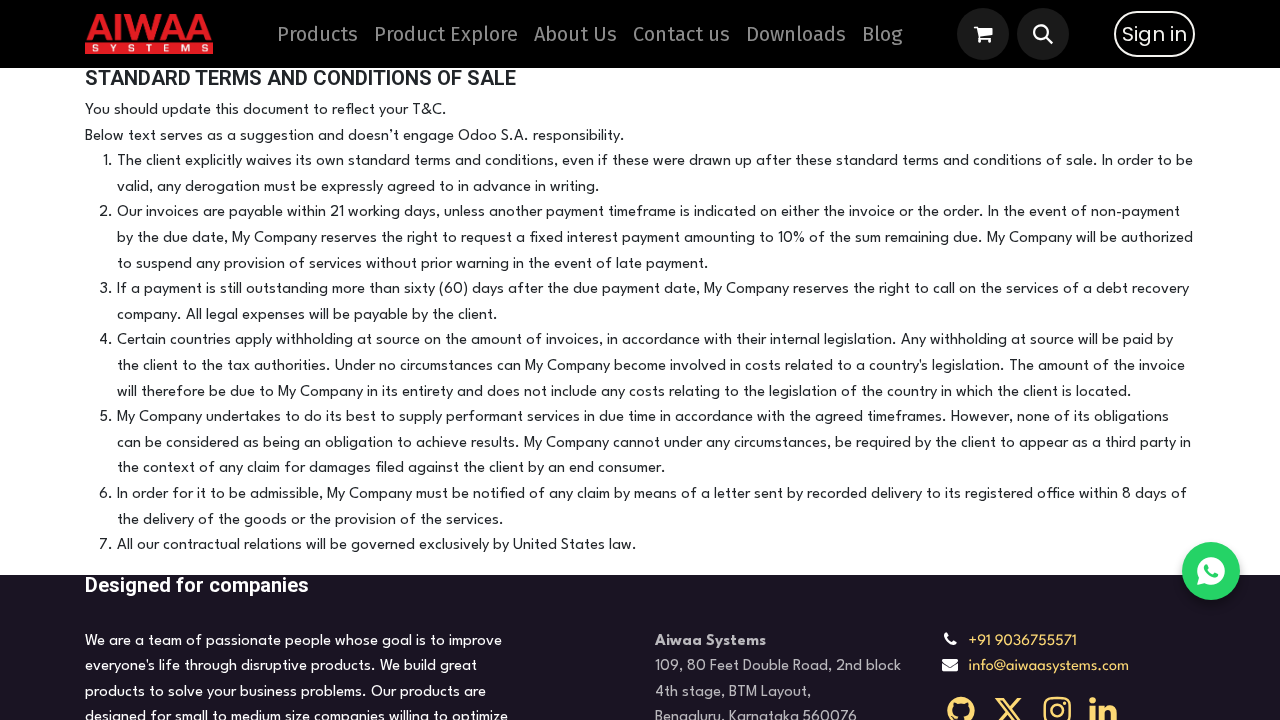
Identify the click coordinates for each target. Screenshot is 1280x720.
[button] (1043, 34)
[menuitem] (446, 34)
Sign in (1154, 34)
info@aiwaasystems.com (1049, 666)
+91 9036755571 (1023, 641)
